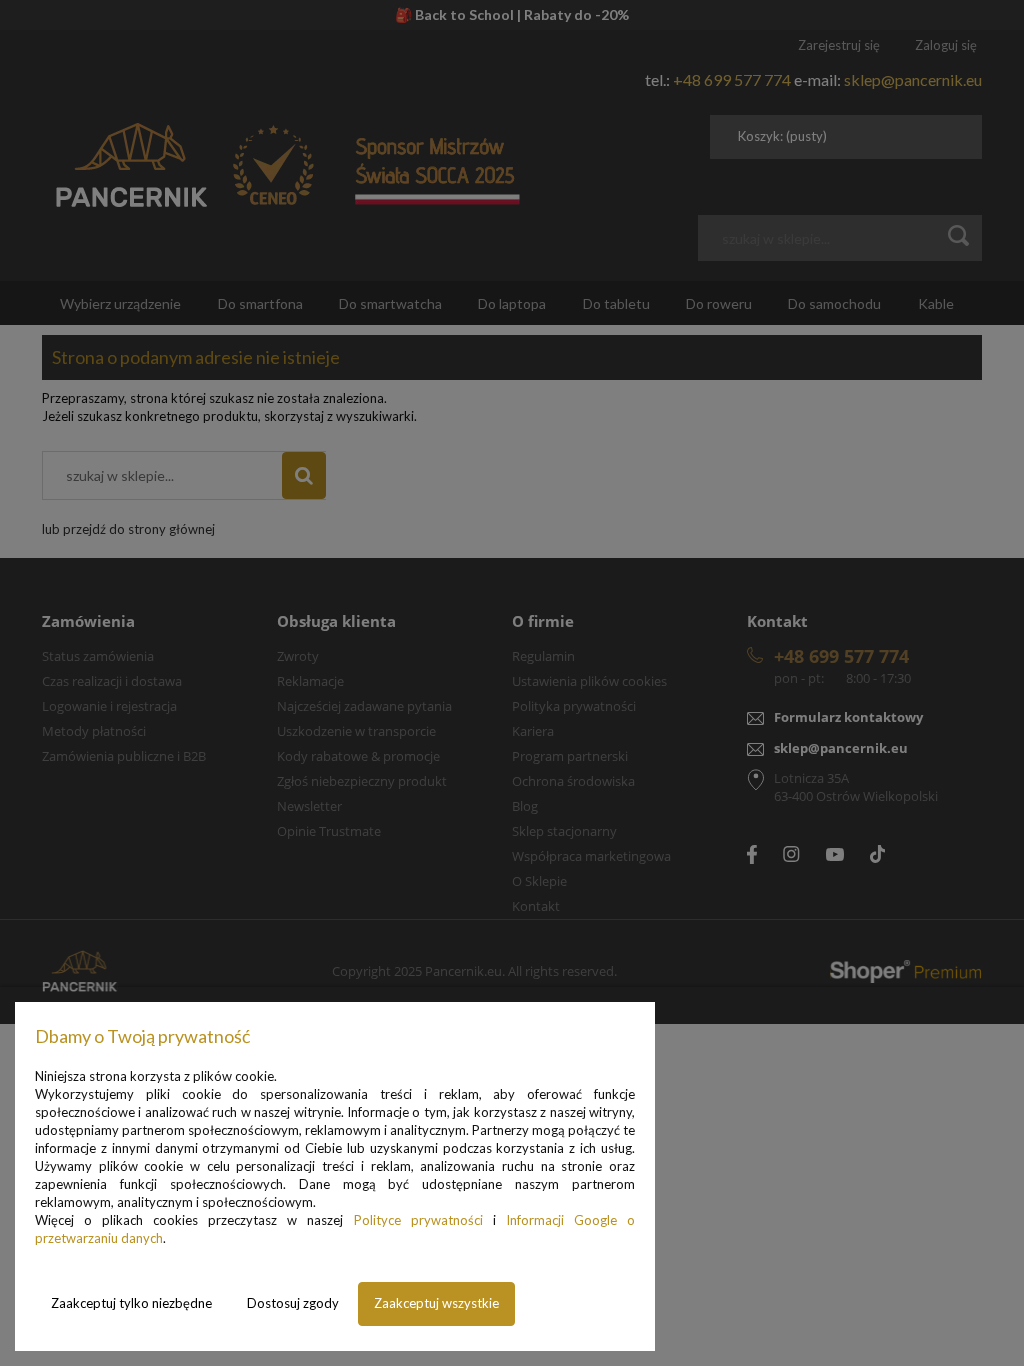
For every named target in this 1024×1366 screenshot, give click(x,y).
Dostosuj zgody (293, 1303)
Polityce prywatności (418, 1220)
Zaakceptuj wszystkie (436, 1303)
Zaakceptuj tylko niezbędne (131, 1303)
